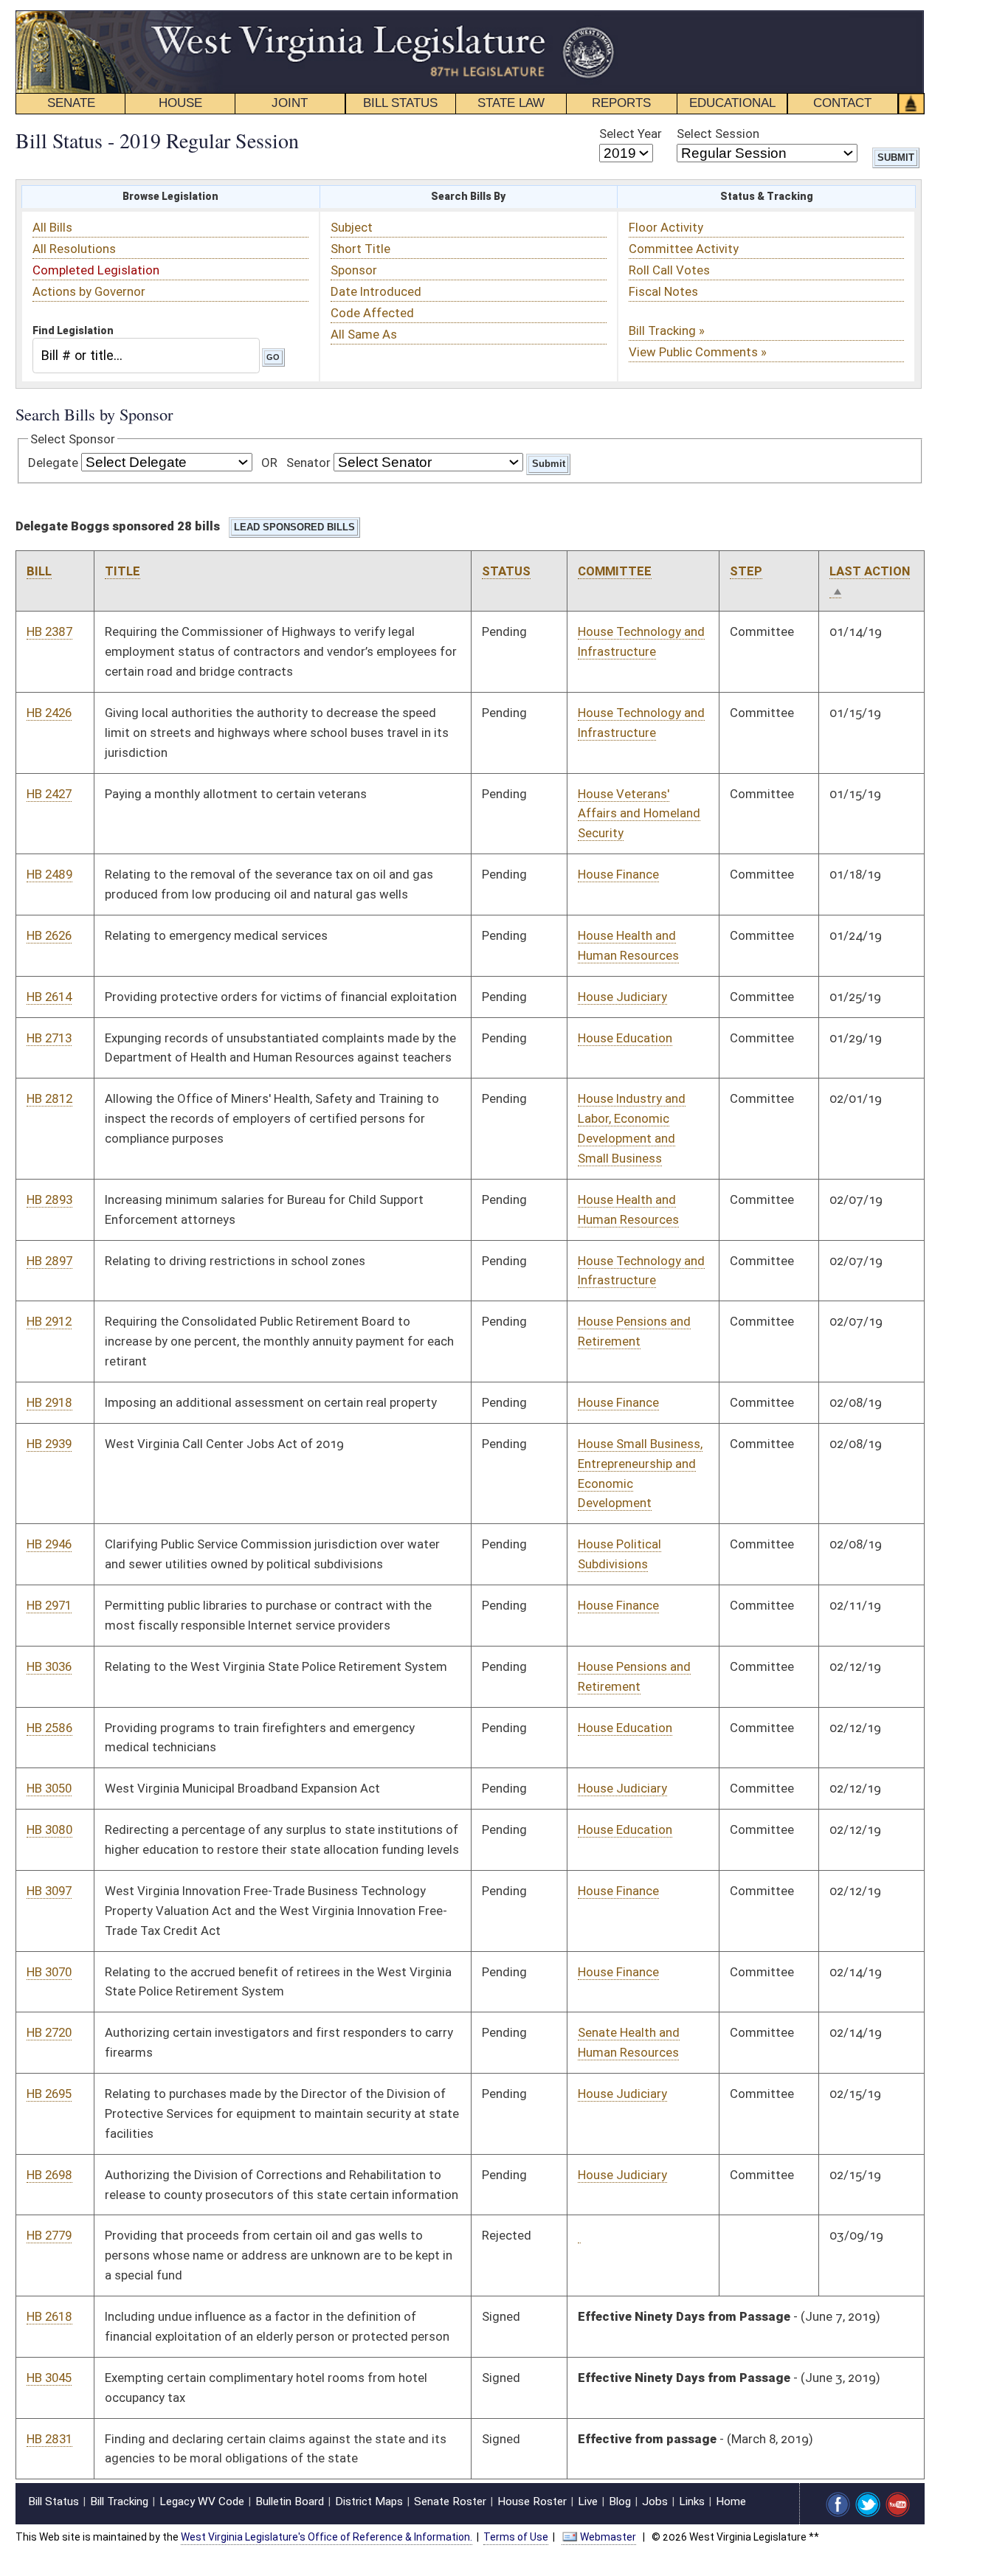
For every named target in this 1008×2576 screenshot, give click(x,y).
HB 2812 (49, 1098)
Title (122, 571)
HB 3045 (49, 2378)
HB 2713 (49, 1038)
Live (588, 2501)
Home (731, 2501)
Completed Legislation (96, 270)
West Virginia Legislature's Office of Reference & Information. (327, 2537)
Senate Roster (450, 2501)
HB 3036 (49, 1666)
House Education (625, 1038)
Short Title (360, 249)
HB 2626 (49, 935)
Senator (308, 463)
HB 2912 (49, 1321)
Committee (615, 571)
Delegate (53, 463)
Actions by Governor (89, 291)
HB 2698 (49, 2175)
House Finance (618, 874)
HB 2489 (49, 874)
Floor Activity (666, 227)
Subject (352, 227)
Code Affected (372, 313)
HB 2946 (49, 1544)
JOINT (290, 103)
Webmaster (608, 2537)
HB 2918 (49, 1402)
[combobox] (146, 355)
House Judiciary (622, 997)
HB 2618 (49, 2316)
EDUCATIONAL (732, 103)
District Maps (369, 2501)
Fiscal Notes (663, 291)
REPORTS (621, 103)
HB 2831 (49, 2439)
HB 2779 (49, 2235)
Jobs (655, 2501)
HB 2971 (49, 1605)
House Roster (532, 2501)
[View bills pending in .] (579, 2236)
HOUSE (180, 103)
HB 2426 (49, 713)
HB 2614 (49, 997)
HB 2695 (49, 2094)
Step (746, 571)
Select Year (631, 134)
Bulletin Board (290, 2501)
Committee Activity (684, 249)
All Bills (52, 227)
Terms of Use (516, 2537)
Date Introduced (376, 291)
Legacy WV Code (202, 2501)
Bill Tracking (119, 2501)
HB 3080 (49, 1829)
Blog (620, 2501)
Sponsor (354, 270)
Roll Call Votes (669, 270)
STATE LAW (511, 103)
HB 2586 (49, 1728)
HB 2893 (49, 1199)
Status (506, 571)
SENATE (71, 103)
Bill (39, 571)
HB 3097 (49, 1891)
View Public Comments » (698, 352)
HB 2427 (49, 794)
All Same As (364, 334)
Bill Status (53, 2501)
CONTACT (842, 103)
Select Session (718, 134)
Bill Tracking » (667, 330)
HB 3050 (49, 1788)
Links (692, 2501)
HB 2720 (49, 2032)
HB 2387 (49, 631)
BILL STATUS (400, 103)
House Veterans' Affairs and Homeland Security (639, 814)
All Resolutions (74, 249)
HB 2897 (49, 1261)
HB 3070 (49, 1972)
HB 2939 (49, 1444)
